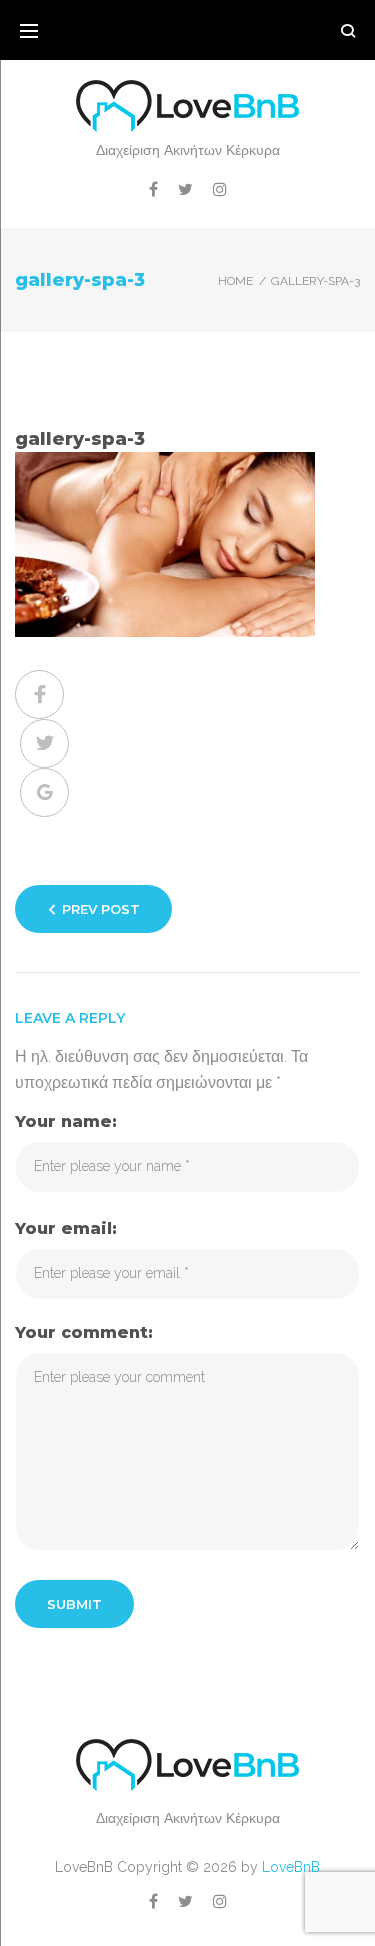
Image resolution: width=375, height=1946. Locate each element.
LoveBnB (291, 1867)
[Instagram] (220, 189)
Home (235, 281)
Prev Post (101, 909)
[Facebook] (153, 189)
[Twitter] (185, 189)
